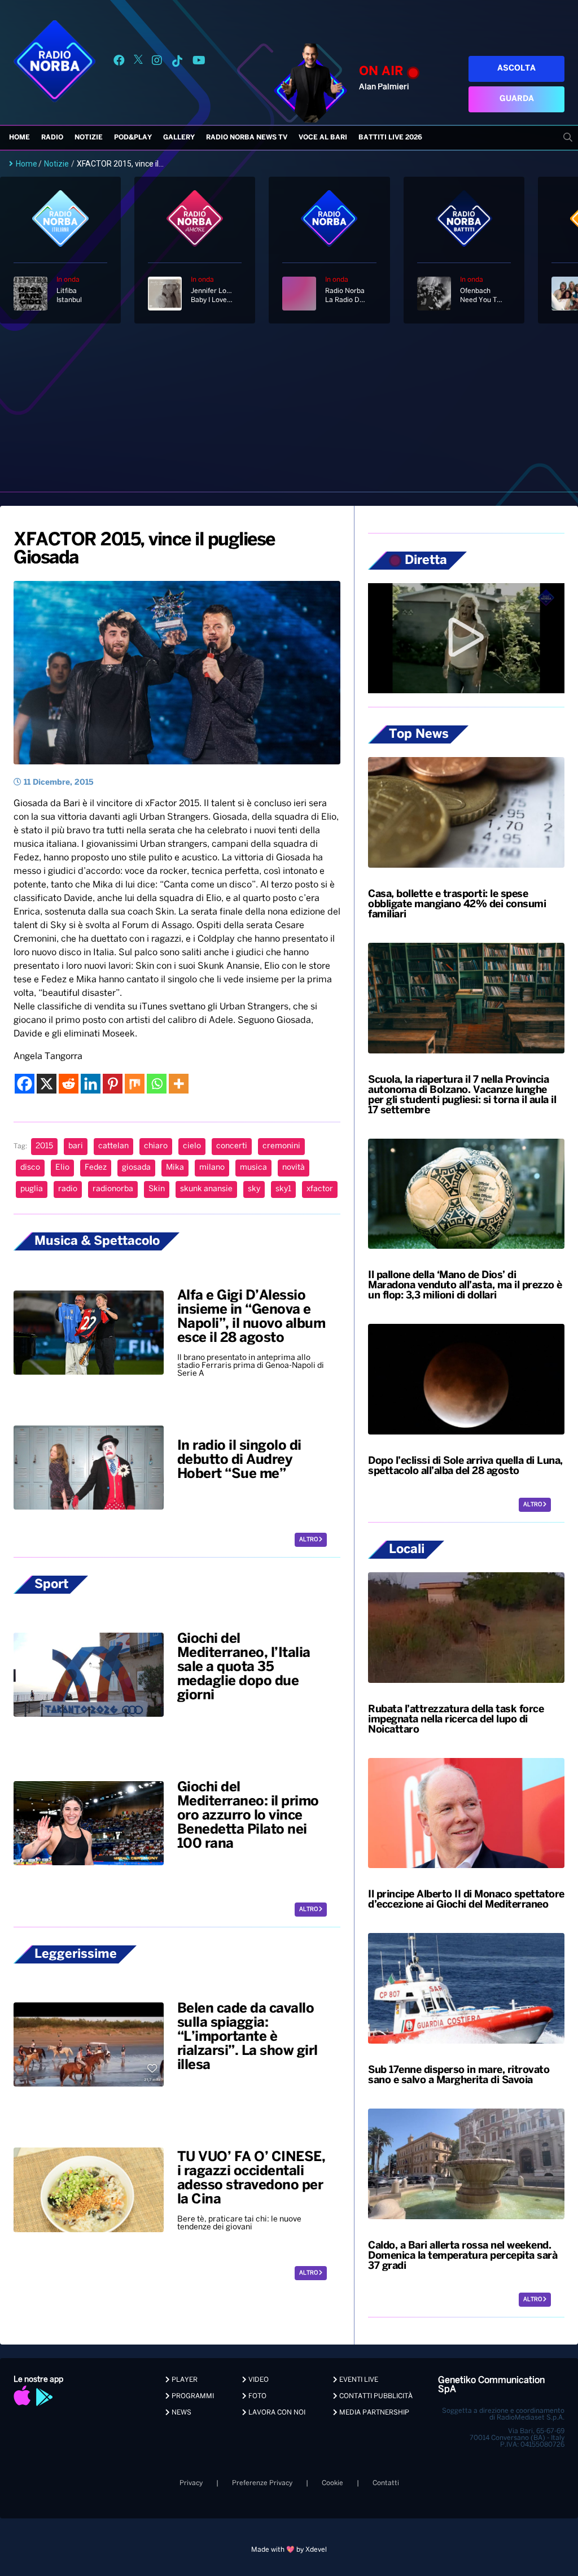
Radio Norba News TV (247, 137)
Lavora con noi (276, 2413)
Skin (157, 1189)
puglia (32, 1189)
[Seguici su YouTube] (199, 62)
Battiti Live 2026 (390, 137)
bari (76, 1146)
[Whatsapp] (157, 1084)
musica (253, 1168)
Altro (309, 1540)
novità (294, 1168)
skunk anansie (206, 1189)
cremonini (281, 1146)
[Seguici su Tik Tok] (177, 62)
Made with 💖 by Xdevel (289, 2550)
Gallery (179, 137)
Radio (52, 137)
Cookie (332, 2483)
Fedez (96, 1168)
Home (19, 137)
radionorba (113, 1189)
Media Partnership (373, 2413)
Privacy (191, 2483)
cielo (192, 1146)
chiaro (156, 1146)
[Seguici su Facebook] (119, 62)
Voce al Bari (323, 137)
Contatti (386, 2483)
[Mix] (135, 1084)
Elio (62, 1168)
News (181, 2413)
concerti (232, 1146)
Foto (257, 2396)
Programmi (192, 2396)
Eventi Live (358, 2380)
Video (258, 2380)
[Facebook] (25, 1084)
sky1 (283, 1189)
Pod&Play (133, 137)
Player (184, 2380)
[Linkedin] (91, 1084)
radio (68, 1189)
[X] (47, 1084)
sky (254, 1189)
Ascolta (516, 69)
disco (30, 1168)
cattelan (113, 1146)
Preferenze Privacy (262, 2483)
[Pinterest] (113, 1084)
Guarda (517, 99)
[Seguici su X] (138, 62)
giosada (136, 1168)
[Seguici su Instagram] (157, 62)
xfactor (320, 1189)
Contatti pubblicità (375, 2396)
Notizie (89, 137)
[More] (179, 1084)
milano (212, 1168)
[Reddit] (69, 1084)
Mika (175, 1168)
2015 (44, 1146)
